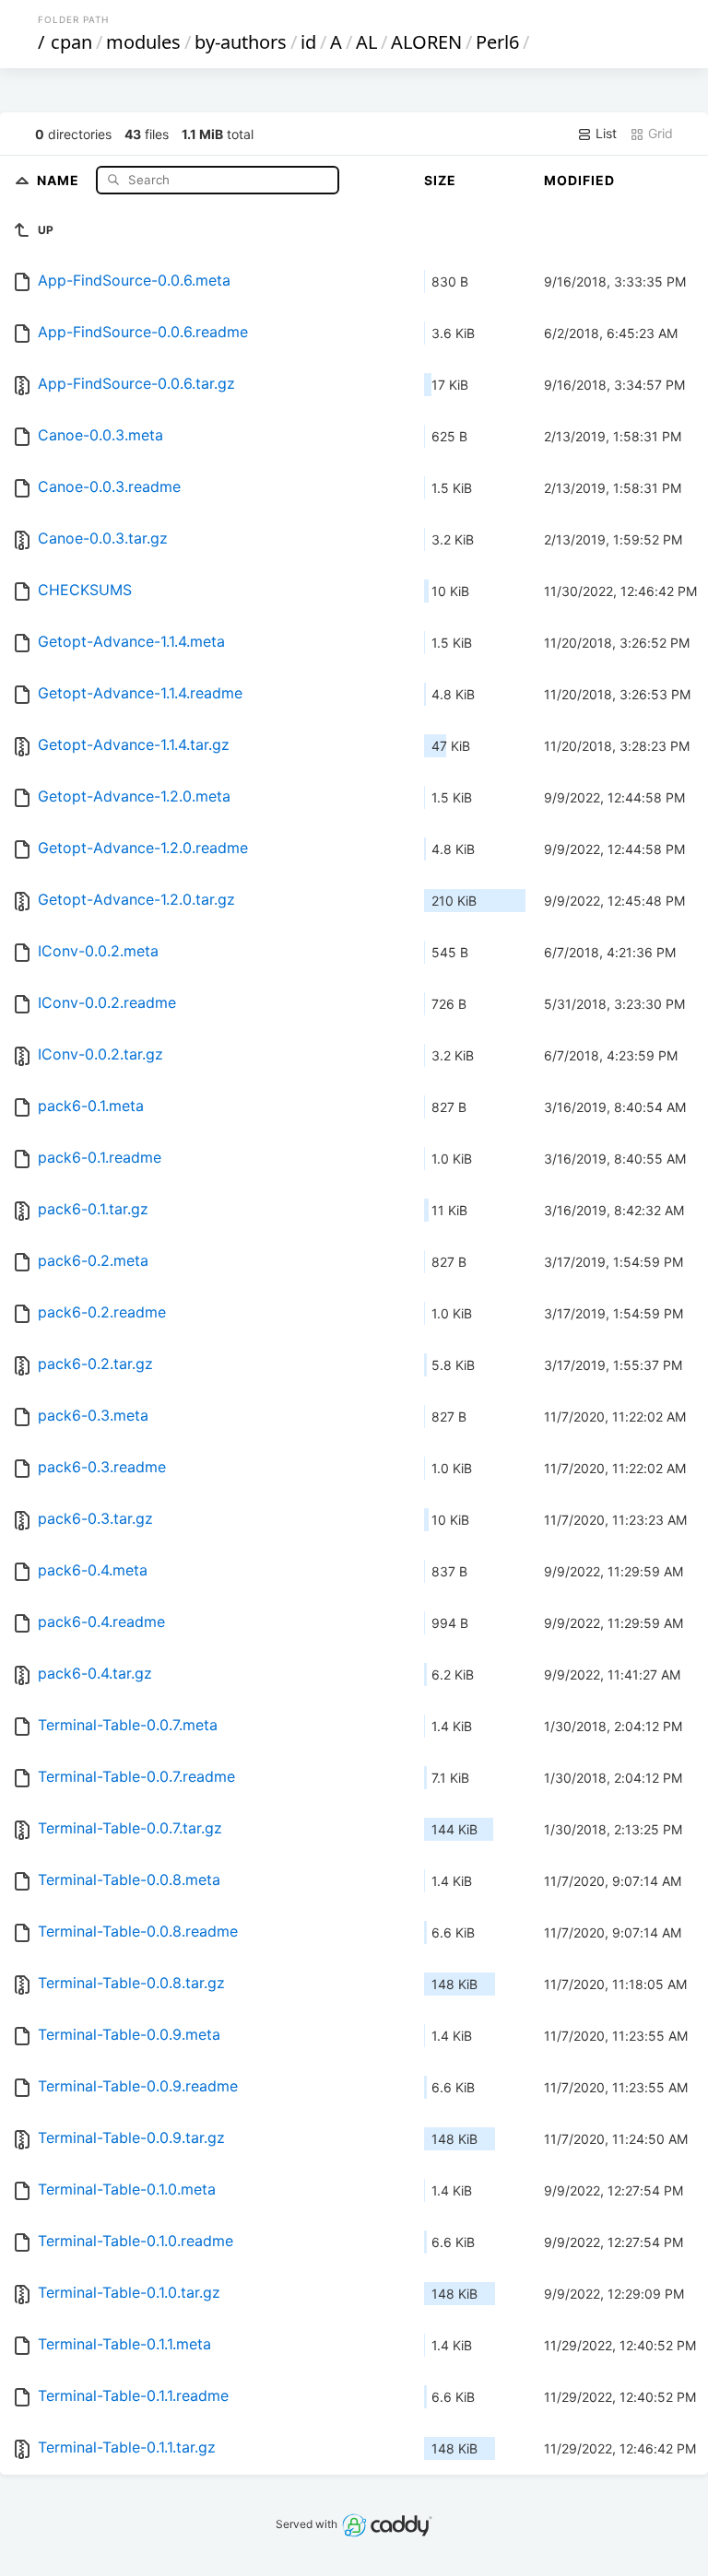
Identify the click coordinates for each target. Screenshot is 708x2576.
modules (143, 42)
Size (440, 180)
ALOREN (426, 42)
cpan (71, 42)
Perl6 (497, 42)
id (308, 42)
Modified (579, 180)
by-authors (241, 42)
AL (366, 42)
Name (60, 179)
